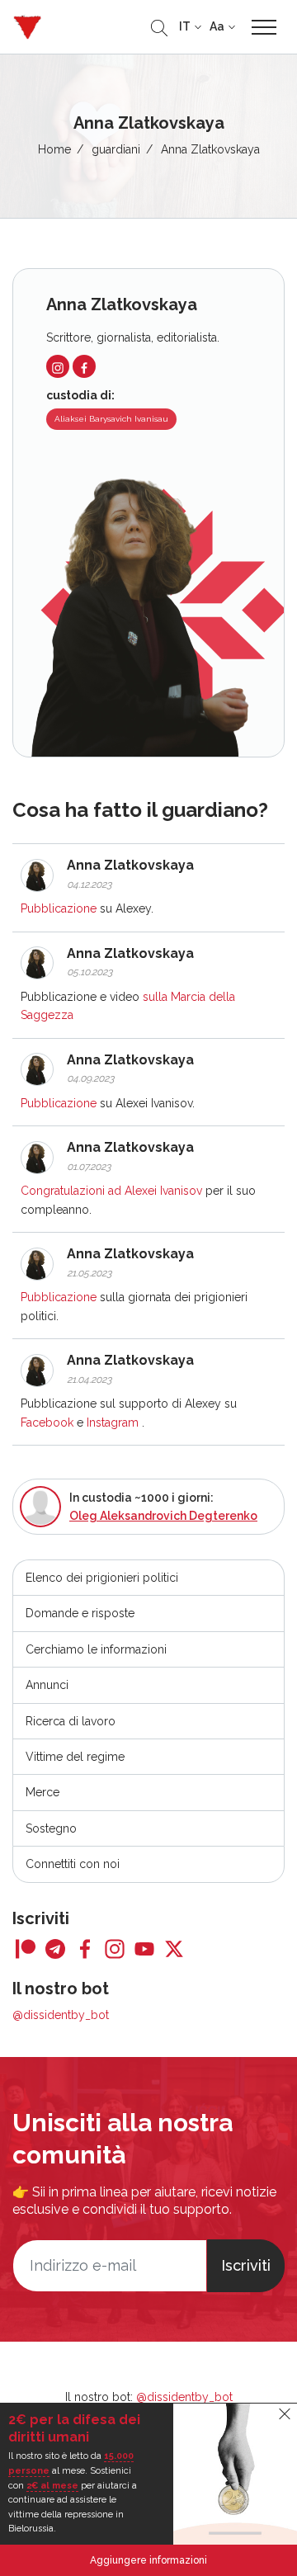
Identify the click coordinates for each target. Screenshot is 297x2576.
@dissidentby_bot (61, 2015)
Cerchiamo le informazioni (96, 1649)
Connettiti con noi (73, 1864)
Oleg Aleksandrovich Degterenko (163, 1516)
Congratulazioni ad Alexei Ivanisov (111, 1191)
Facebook (47, 1422)
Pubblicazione (59, 908)
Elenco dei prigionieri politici (102, 1578)
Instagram (113, 1422)
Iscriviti (246, 2265)
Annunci (47, 1685)
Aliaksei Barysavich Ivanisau (111, 419)
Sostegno (51, 1828)
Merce (42, 1792)
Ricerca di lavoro (71, 1721)
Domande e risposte (80, 1613)
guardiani (116, 149)
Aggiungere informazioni (148, 2560)
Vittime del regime (75, 1757)
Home (54, 149)
